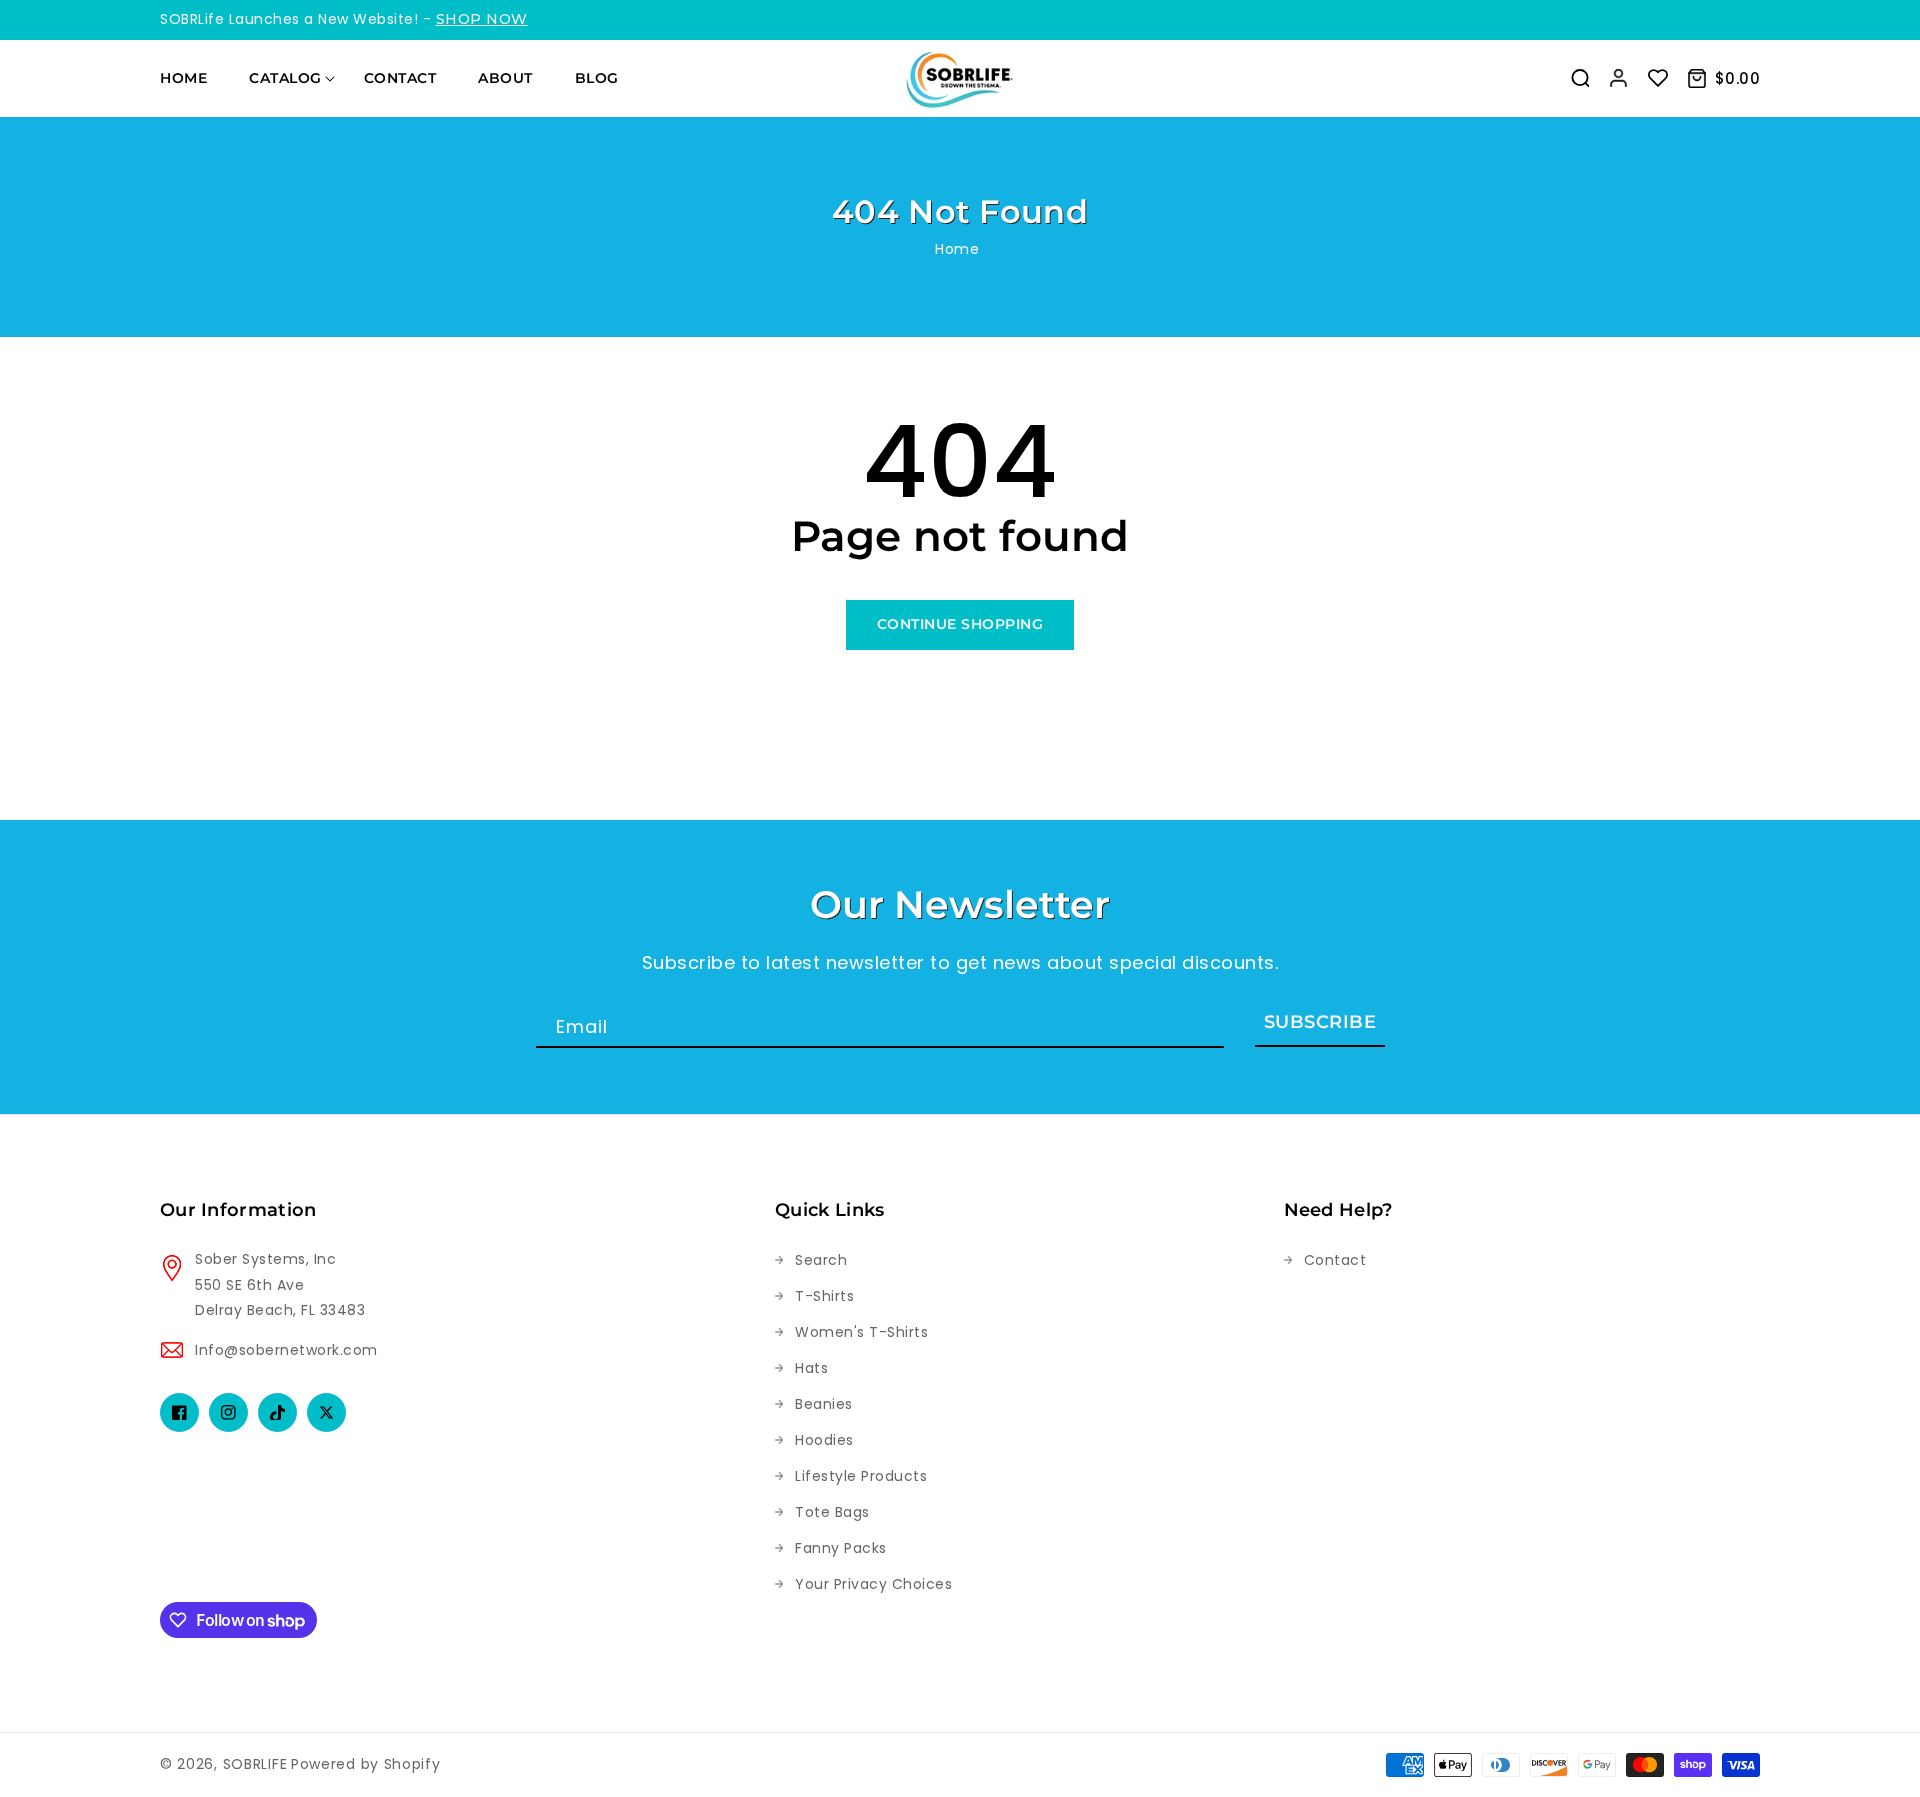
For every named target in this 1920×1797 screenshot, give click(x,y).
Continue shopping (960, 624)
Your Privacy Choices (873, 1584)
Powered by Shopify (366, 1764)
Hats (811, 1368)
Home (957, 249)
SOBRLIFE (255, 1764)
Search (821, 1260)
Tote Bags (832, 1512)
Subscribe (1320, 1022)
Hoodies (824, 1440)
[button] (1580, 78)
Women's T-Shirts (861, 1332)
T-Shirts (824, 1296)
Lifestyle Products (861, 1476)
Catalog (285, 78)
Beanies (824, 1404)
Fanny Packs (841, 1548)
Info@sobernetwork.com (286, 1350)
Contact (1335, 1260)
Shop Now (482, 19)
